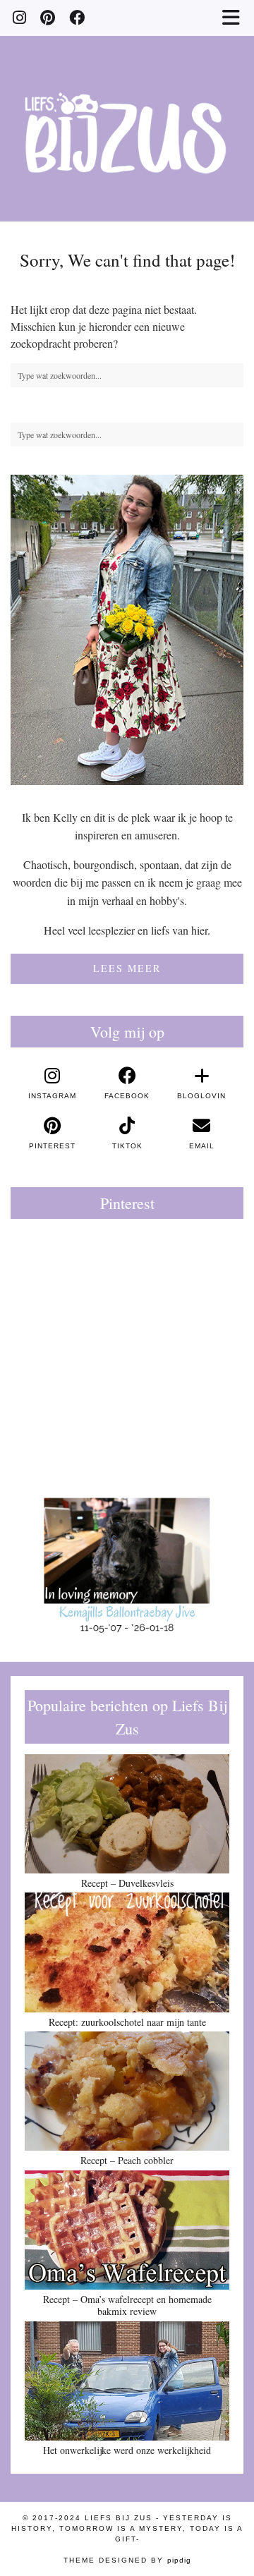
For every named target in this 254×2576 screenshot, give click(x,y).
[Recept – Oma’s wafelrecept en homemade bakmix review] (127, 2230)
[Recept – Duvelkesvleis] (127, 1814)
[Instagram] (19, 17)
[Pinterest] (48, 17)
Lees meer (127, 968)
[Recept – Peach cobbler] (127, 2091)
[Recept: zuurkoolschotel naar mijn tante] (127, 1952)
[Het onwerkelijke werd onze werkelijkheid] (127, 2381)
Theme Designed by (127, 2560)
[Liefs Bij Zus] (127, 111)
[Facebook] (77, 17)
